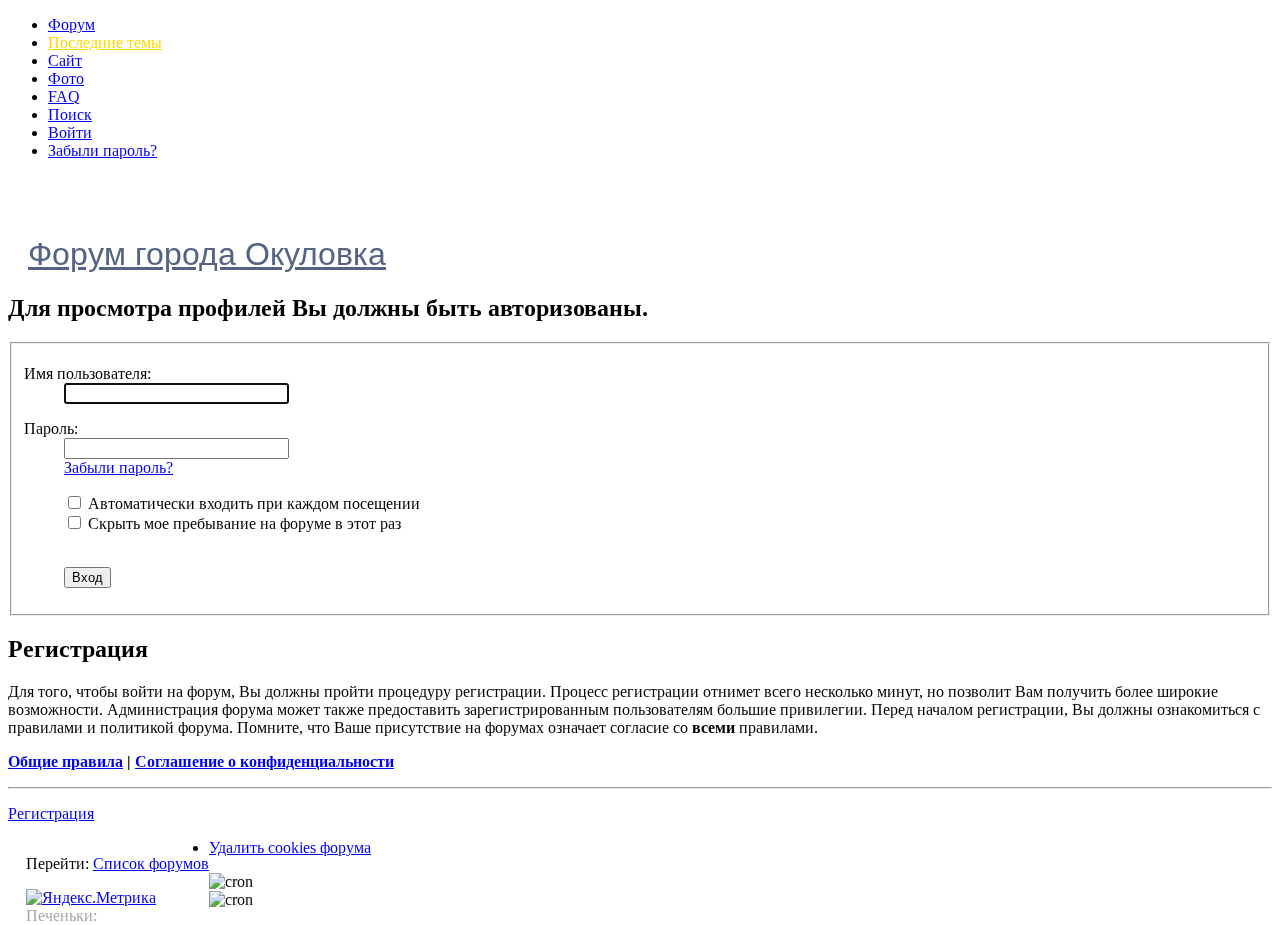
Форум (71, 24)
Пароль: (51, 428)
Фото (66, 78)
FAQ (64, 96)
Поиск (70, 114)
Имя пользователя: (87, 373)
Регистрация (51, 813)
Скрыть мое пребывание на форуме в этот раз (242, 523)
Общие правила (65, 761)
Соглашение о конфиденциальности (264, 761)
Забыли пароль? (102, 150)
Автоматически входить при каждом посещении (252, 503)
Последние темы (105, 42)
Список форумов (151, 863)
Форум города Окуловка (207, 254)
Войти (70, 132)
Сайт (65, 60)
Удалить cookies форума (290, 847)
